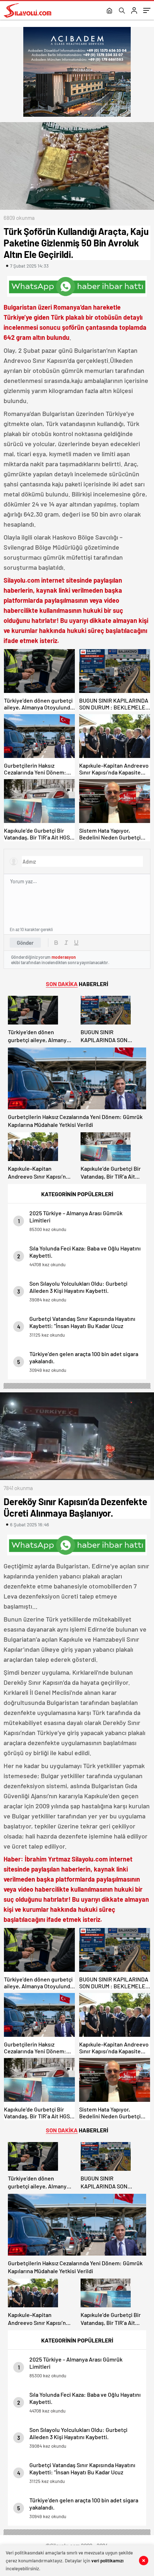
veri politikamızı (107, 2561)
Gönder (25, 943)
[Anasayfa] (109, 11)
